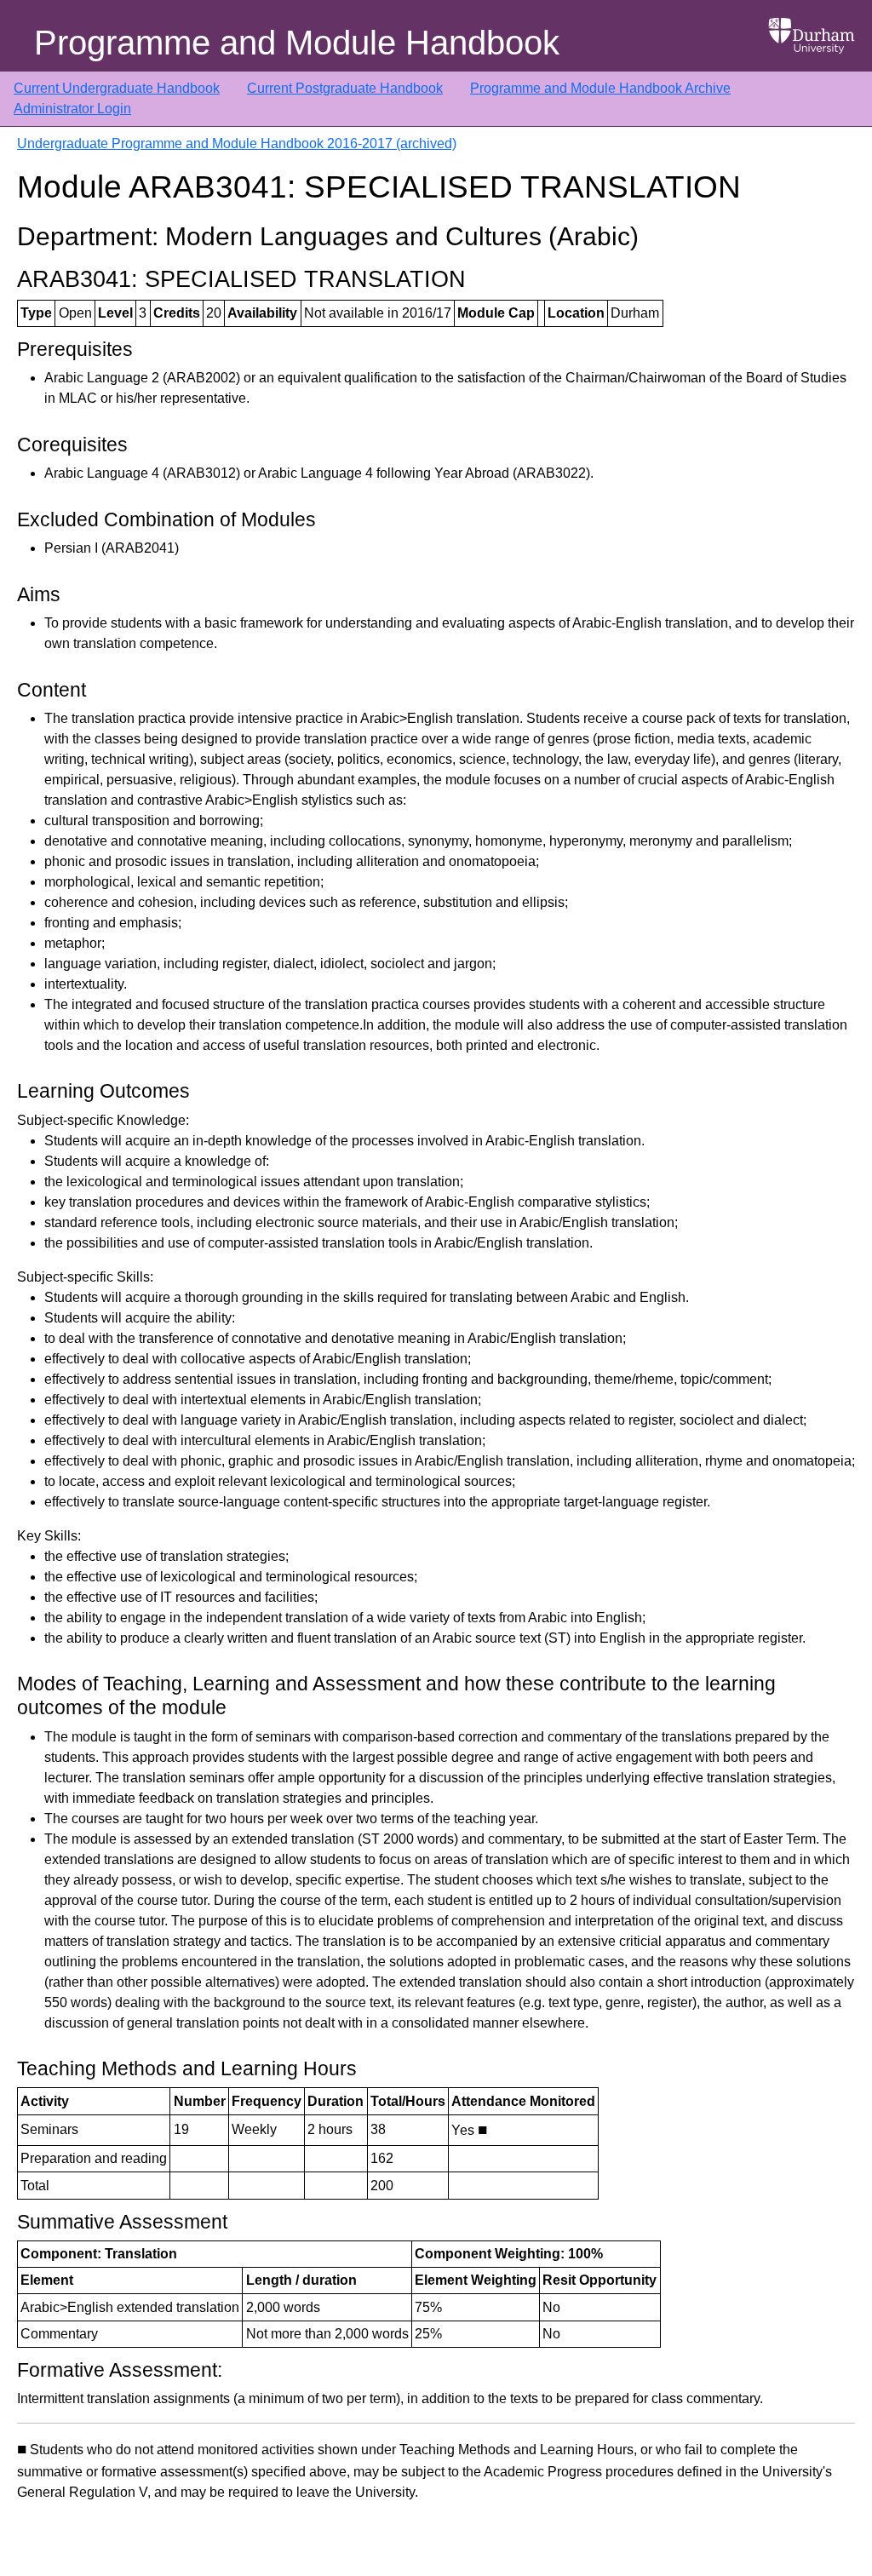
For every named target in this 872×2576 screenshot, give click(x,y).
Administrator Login (72, 109)
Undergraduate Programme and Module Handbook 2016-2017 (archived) (237, 143)
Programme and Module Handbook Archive (600, 88)
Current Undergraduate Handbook (117, 88)
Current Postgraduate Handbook (345, 88)
